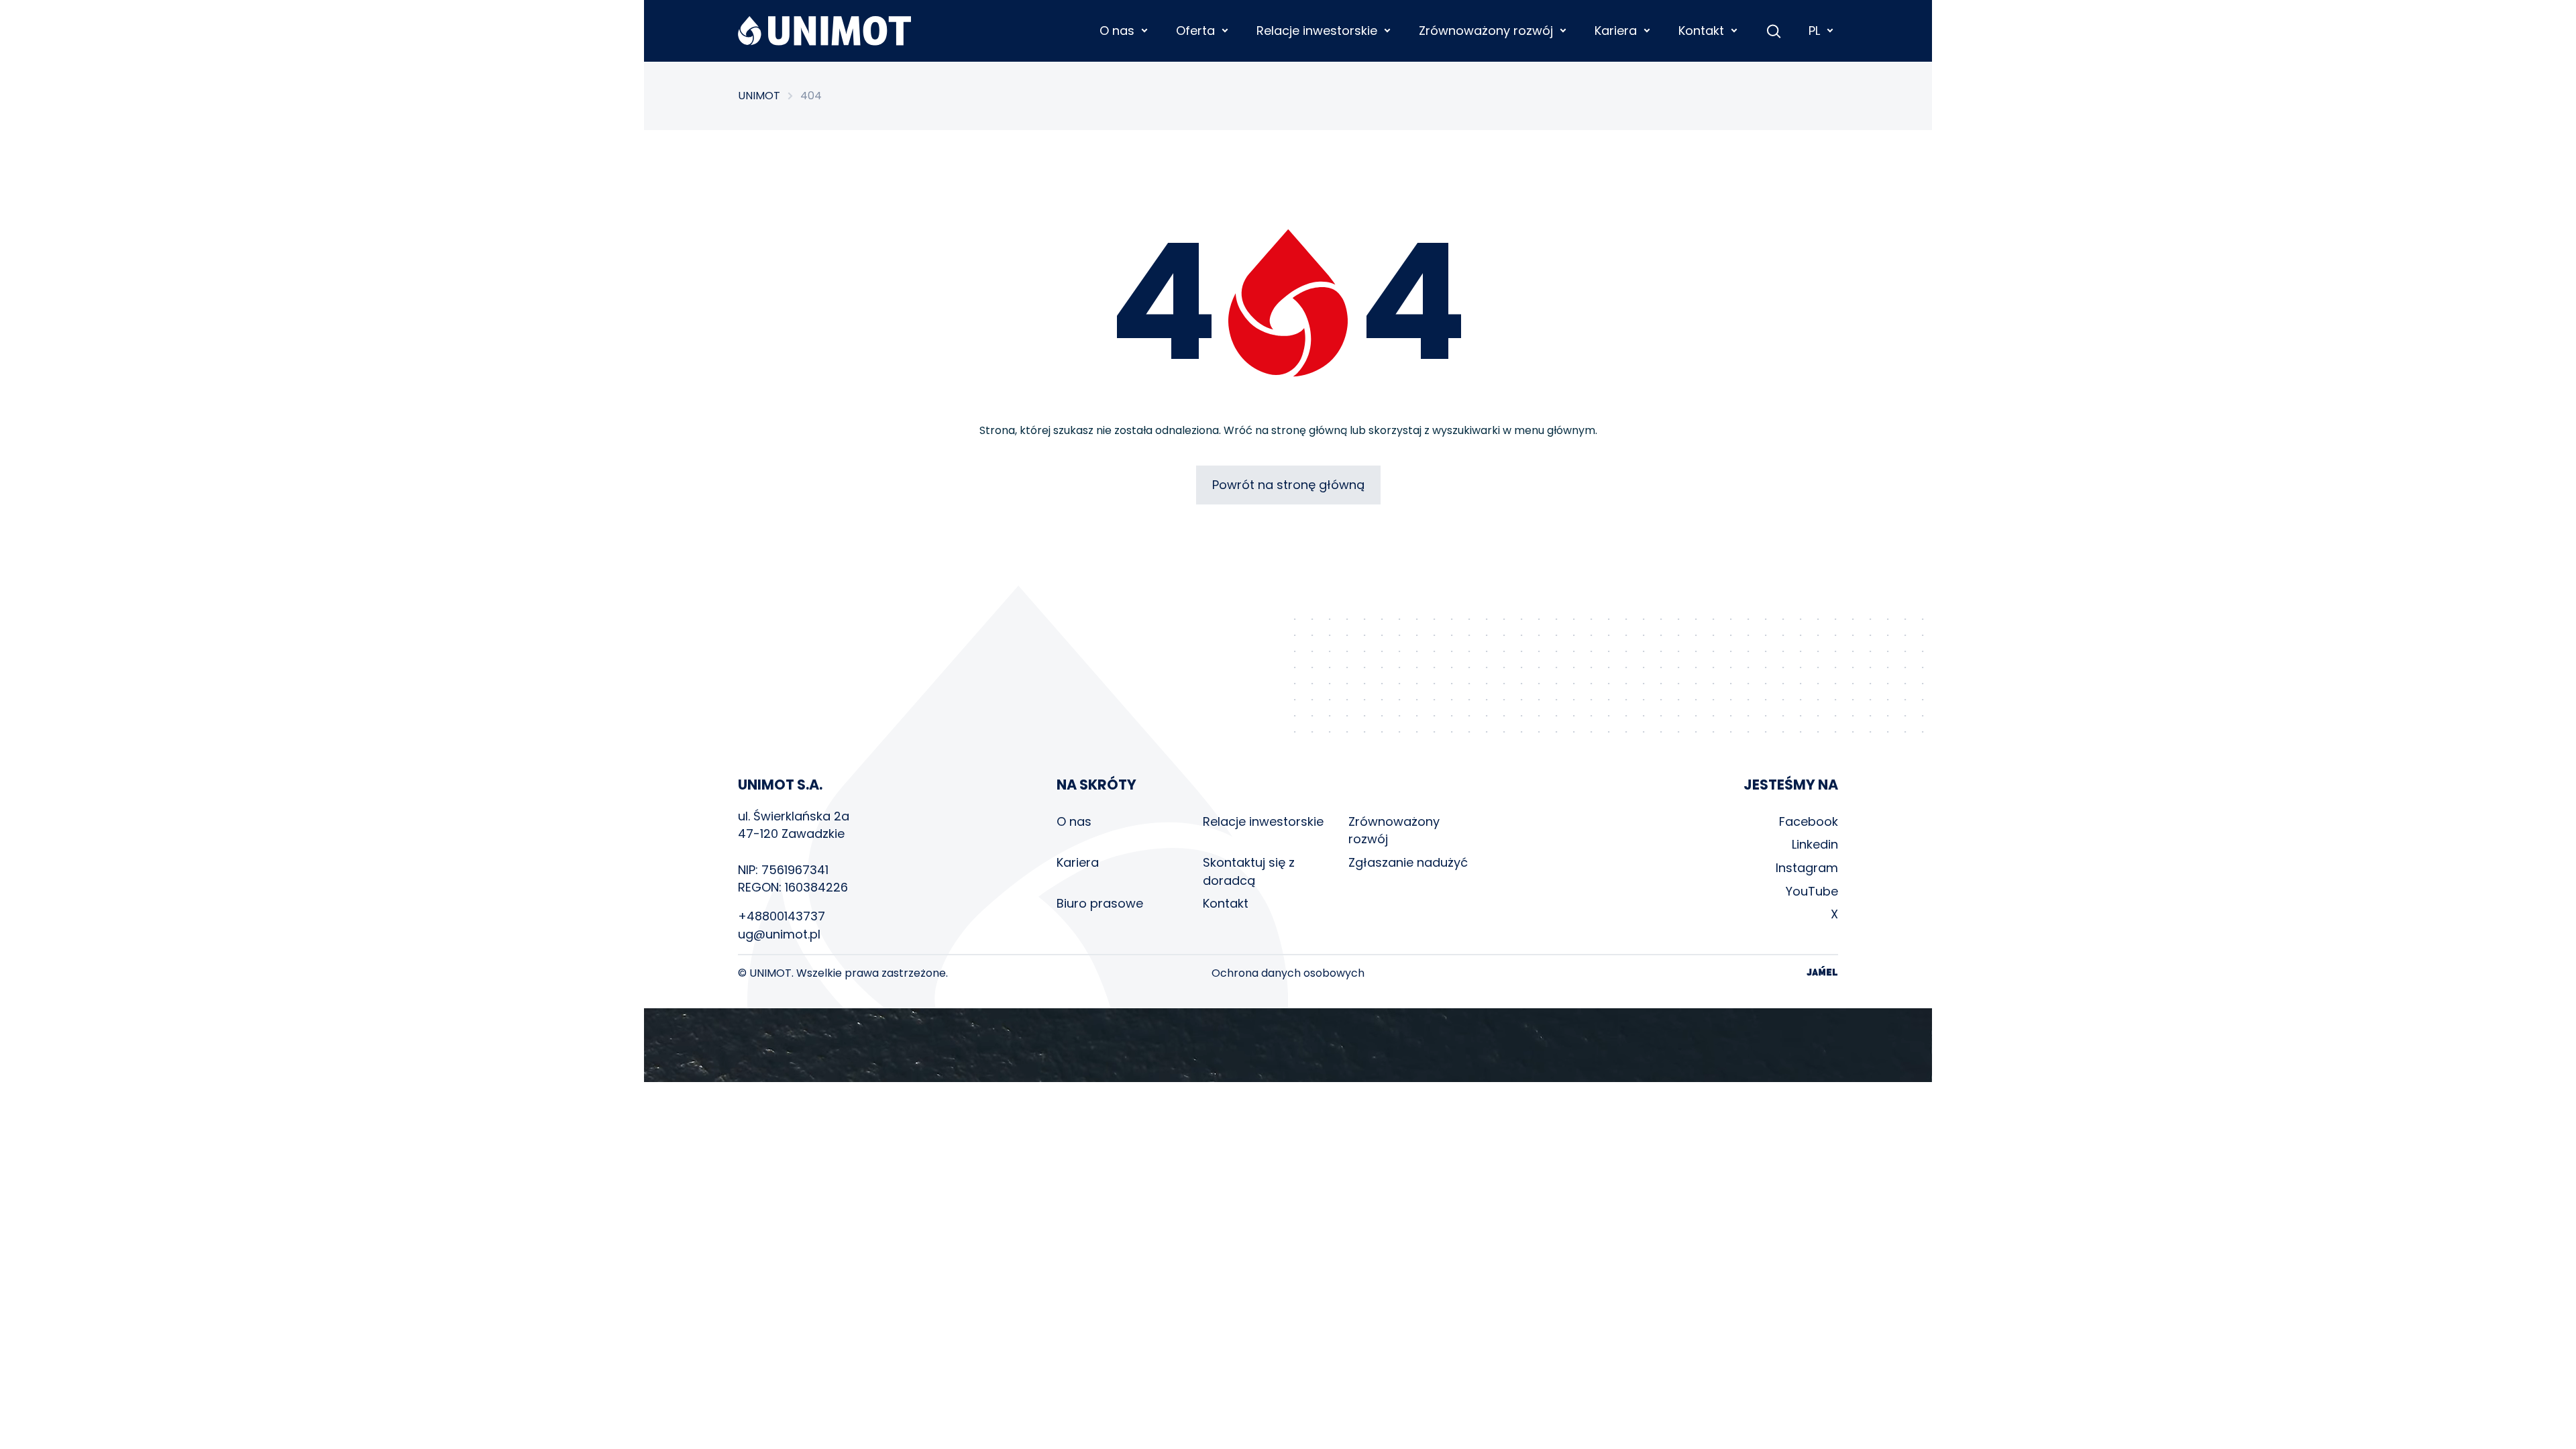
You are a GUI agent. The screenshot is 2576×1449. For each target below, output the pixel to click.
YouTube (1812, 891)
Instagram (1807, 868)
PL (1814, 31)
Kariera (1078, 862)
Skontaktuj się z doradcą (1249, 871)
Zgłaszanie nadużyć (1408, 862)
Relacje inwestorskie (1263, 821)
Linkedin (1815, 844)
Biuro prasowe (1100, 903)
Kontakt (1226, 903)
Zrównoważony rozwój (1394, 830)
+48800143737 (782, 916)
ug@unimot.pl (779, 934)
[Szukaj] (1774, 31)
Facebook (1809, 821)
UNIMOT (759, 96)
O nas (1074, 821)
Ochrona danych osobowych (1288, 973)
